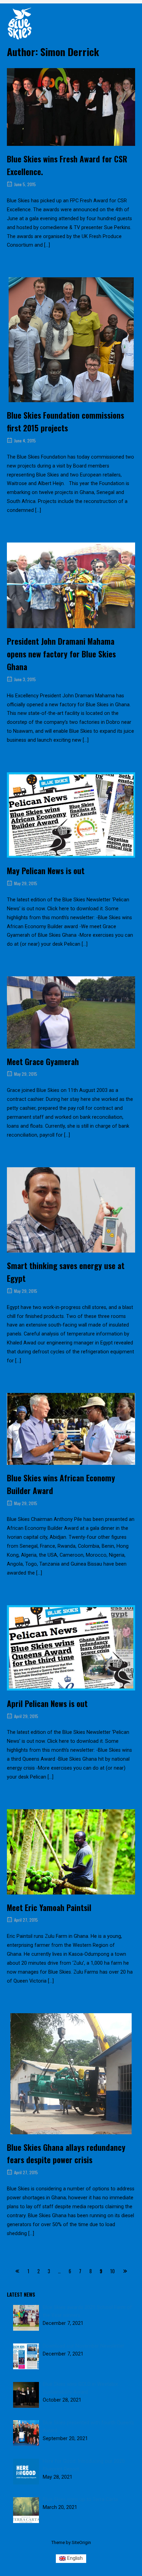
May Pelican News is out (46, 871)
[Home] (20, 23)
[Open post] (71, 107)
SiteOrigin (81, 2542)
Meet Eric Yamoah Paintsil (49, 1908)
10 (113, 2271)
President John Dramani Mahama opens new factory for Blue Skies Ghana (61, 654)
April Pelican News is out (47, 1704)
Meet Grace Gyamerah (43, 1062)
